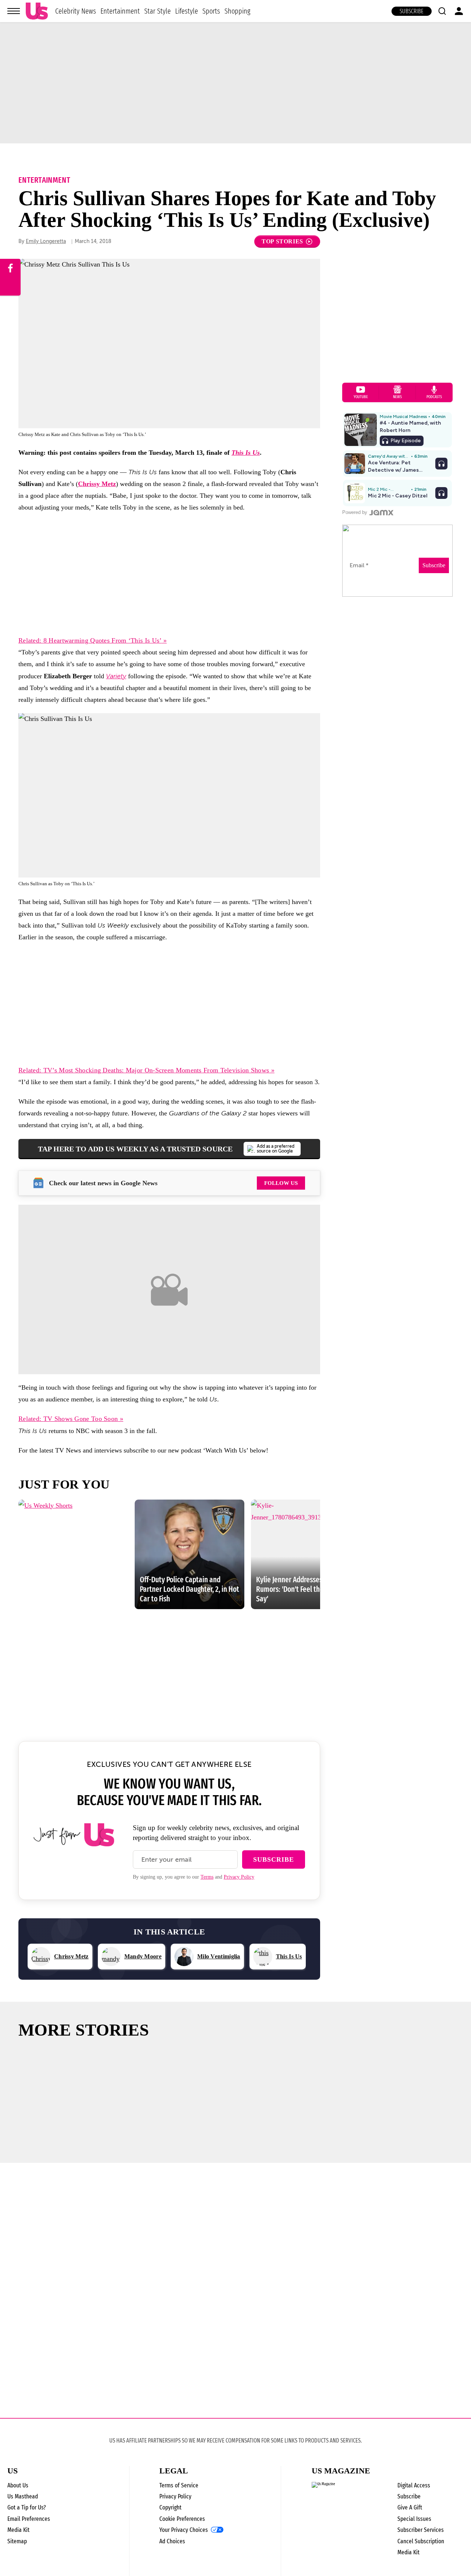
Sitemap (17, 2541)
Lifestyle (187, 11)
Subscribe (412, 11)
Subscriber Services (421, 2530)
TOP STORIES (282, 241)
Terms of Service (179, 2485)
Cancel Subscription (421, 2541)
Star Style (157, 11)
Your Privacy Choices (184, 2530)
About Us (18, 2485)
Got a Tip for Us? (27, 2507)
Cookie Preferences (182, 2519)
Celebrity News (76, 11)
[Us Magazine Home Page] (37, 11)
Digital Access (414, 2485)
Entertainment (120, 11)
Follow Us (281, 1183)
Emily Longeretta (46, 241)
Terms (207, 1877)
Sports (211, 11)
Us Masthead (23, 2496)
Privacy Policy (239, 1877)
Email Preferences (29, 2519)
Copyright (170, 2507)
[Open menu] (14, 11)
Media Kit (18, 2530)
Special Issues (414, 2519)
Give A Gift (410, 2507)
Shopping (237, 11)
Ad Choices (172, 2541)
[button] (442, 11)
